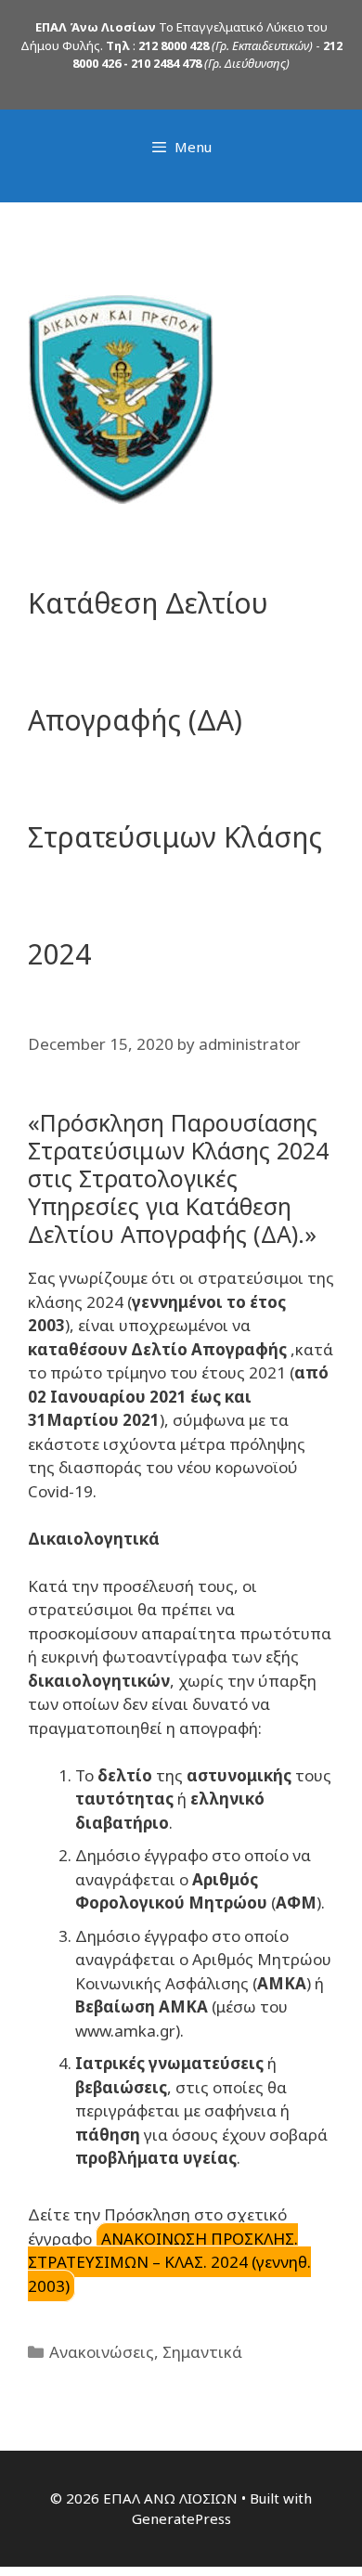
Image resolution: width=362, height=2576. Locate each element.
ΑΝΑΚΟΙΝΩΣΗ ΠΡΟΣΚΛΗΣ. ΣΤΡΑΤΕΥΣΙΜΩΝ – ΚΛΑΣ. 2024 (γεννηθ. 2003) (169, 2262)
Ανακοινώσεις (102, 2352)
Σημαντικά (202, 2352)
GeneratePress (181, 2518)
